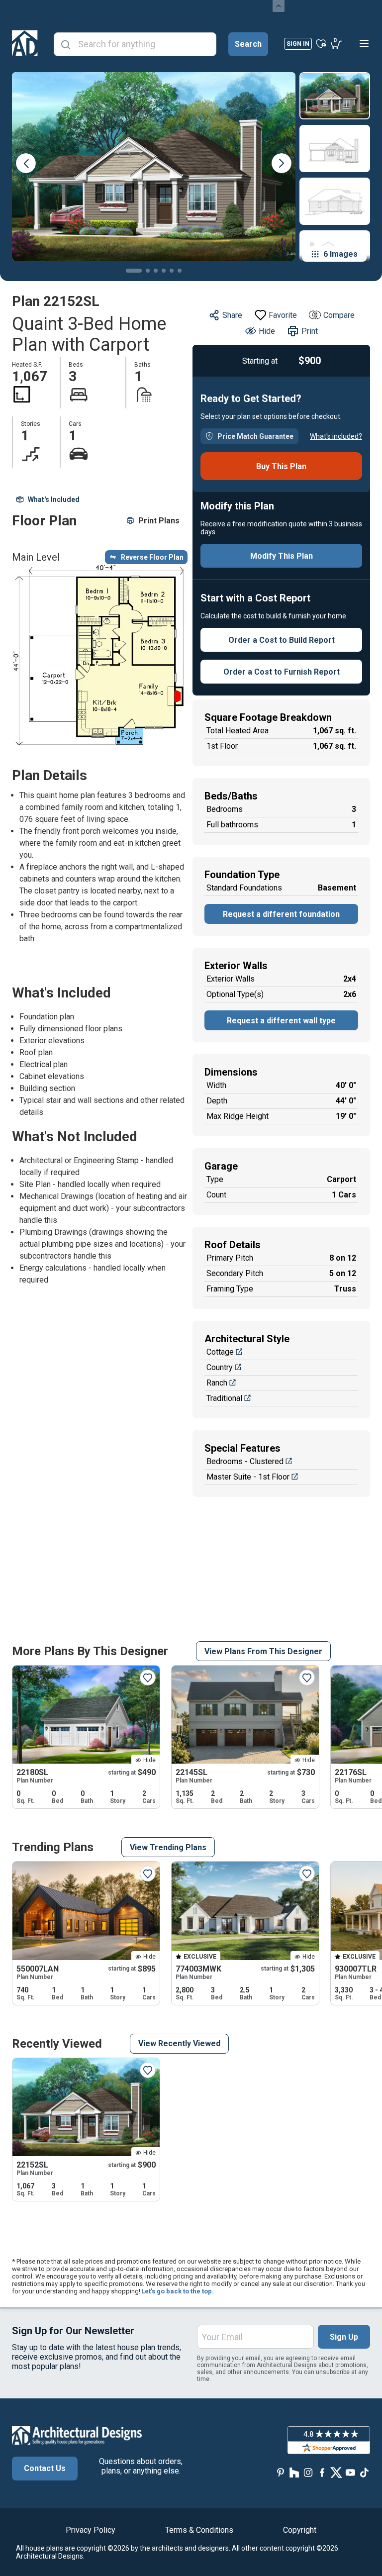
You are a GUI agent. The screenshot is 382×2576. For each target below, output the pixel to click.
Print (310, 331)
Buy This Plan (281, 466)
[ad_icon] (25, 43)
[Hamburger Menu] (364, 43)
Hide (267, 331)
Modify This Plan (282, 556)
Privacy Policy (91, 2530)
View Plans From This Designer (263, 1651)
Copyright (300, 2530)
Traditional (224, 1398)
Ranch (217, 1383)
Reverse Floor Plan (152, 557)
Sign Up (344, 2337)
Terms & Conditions (199, 2530)
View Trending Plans (168, 1847)
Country (220, 1367)
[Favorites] (321, 43)
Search (248, 44)
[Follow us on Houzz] (294, 2472)
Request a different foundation (281, 914)
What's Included (54, 499)
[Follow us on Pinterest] (281, 2472)
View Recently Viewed (179, 2043)
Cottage (220, 1352)
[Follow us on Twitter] (336, 2472)
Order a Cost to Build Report (282, 640)
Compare (339, 315)
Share (232, 315)
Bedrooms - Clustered (245, 1461)
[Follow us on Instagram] (308, 2472)
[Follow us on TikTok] (364, 2472)
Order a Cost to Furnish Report (282, 672)
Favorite (283, 315)
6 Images (340, 254)
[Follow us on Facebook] (322, 2472)
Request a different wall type (281, 1021)
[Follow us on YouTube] (350, 2472)
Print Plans (159, 521)
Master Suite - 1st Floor (248, 1477)
